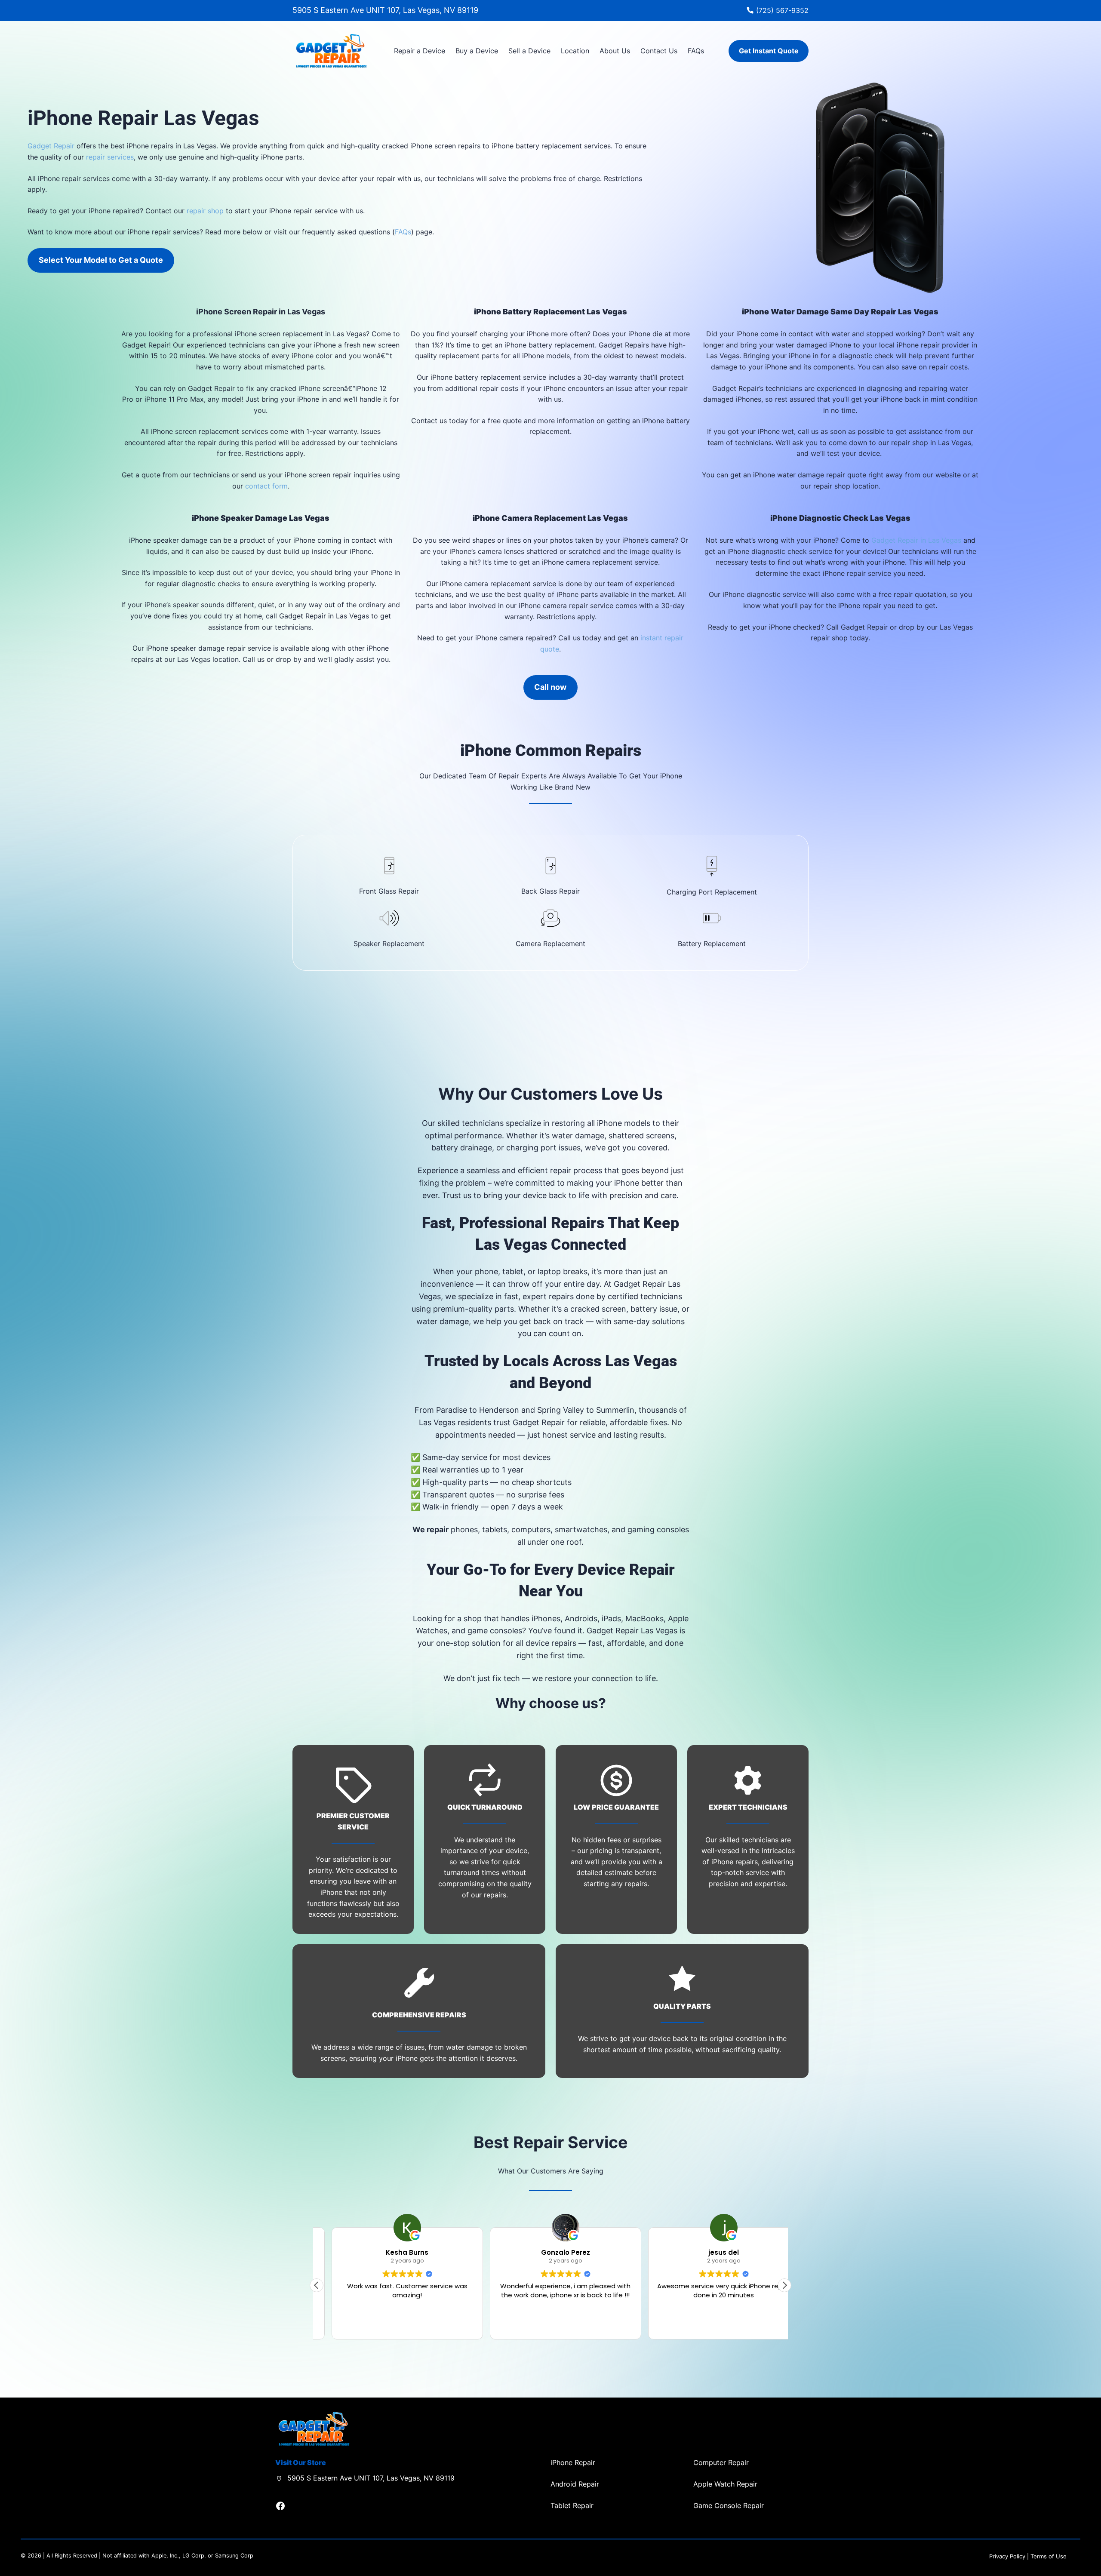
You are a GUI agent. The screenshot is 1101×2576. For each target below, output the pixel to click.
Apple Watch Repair (725, 2484)
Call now (550, 687)
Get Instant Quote (769, 51)
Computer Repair (721, 2462)
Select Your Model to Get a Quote (101, 260)
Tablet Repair (572, 2505)
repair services (110, 157)
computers (531, 1529)
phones (464, 1529)
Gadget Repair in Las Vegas (916, 540)
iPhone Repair (573, 2462)
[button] (784, 2285)
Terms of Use (1049, 2556)
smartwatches (581, 1529)
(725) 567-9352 (782, 10)
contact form (266, 486)
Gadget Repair (51, 146)
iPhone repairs (735, 1862)
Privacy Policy (1007, 2556)
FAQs (403, 232)
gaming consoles (658, 1529)
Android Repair (575, 2484)
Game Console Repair (729, 2505)
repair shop (205, 211)
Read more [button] (550, 2327)
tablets (495, 1529)
